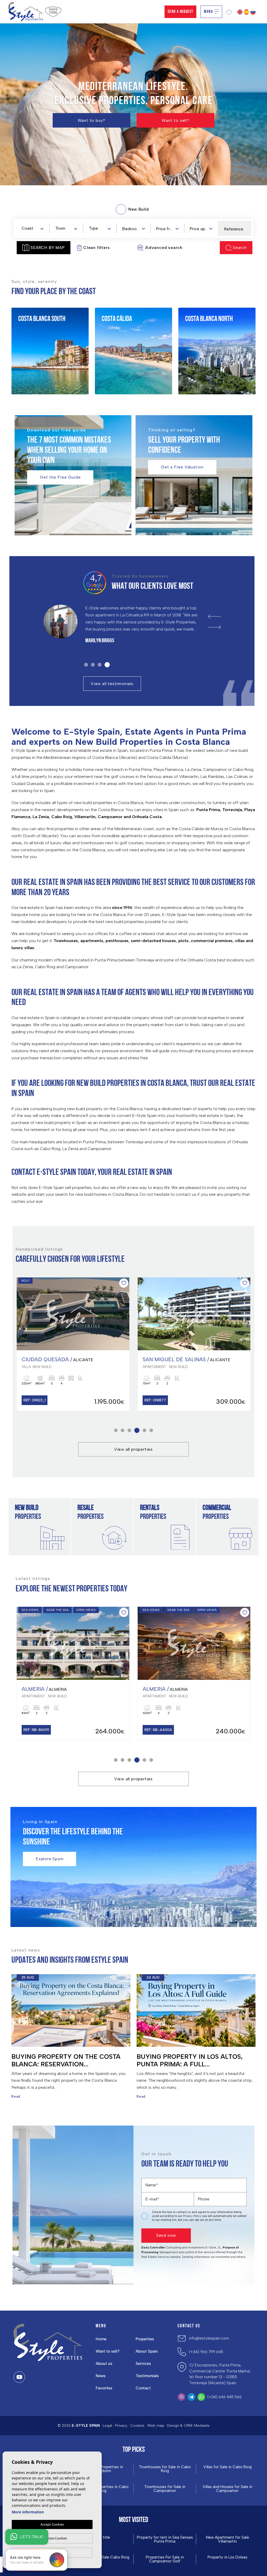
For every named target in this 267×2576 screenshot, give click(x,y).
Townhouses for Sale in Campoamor (165, 2489)
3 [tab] (101, 665)
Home (101, 2339)
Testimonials (147, 2376)
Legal (107, 2426)
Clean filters (96, 248)
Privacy (121, 2426)
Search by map (47, 248)
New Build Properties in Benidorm (102, 2469)
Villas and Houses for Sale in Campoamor (227, 2489)
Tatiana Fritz (98, 641)
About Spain (147, 2351)
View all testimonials (112, 684)
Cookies (137, 2426)
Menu (208, 12)
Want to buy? (92, 120)
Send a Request (181, 12)
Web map (156, 2426)
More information (28, 2512)
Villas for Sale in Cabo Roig (227, 2467)
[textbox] (34, 228)
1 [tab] (86, 665)
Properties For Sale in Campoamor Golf (165, 2559)
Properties (145, 2339)
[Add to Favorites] (124, 1283)
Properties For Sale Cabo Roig (102, 2557)
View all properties (133, 1449)
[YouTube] (19, 2377)
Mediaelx (202, 2426)
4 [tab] (108, 665)
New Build (36, 333)
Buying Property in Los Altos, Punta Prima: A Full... (190, 2060)
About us (104, 2364)
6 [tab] (151, 1430)
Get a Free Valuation (182, 467)
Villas (32, 363)
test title (102, 2538)
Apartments (38, 343)
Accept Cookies (52, 2524)
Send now (166, 2235)
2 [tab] (94, 665)
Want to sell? (175, 120)
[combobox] (32, 228)
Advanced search (164, 248)
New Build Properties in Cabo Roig (102, 2489)
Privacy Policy (193, 2216)
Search (240, 248)
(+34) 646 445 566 (224, 2397)
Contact (143, 2388)
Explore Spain (50, 1859)
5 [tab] (143, 1430)
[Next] (214, 627)
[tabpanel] (126, 626)
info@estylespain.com (209, 2338)
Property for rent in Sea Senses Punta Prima (165, 2539)
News (101, 2376)
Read (16, 2096)
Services (143, 2364)
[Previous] (214, 616)
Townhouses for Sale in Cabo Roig (165, 2469)
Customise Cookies (52, 2538)
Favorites (104, 2388)
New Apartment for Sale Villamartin (227, 2539)
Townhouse (37, 353)
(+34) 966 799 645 (206, 2352)
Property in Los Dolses (227, 2557)
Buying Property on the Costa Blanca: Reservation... (66, 2060)
